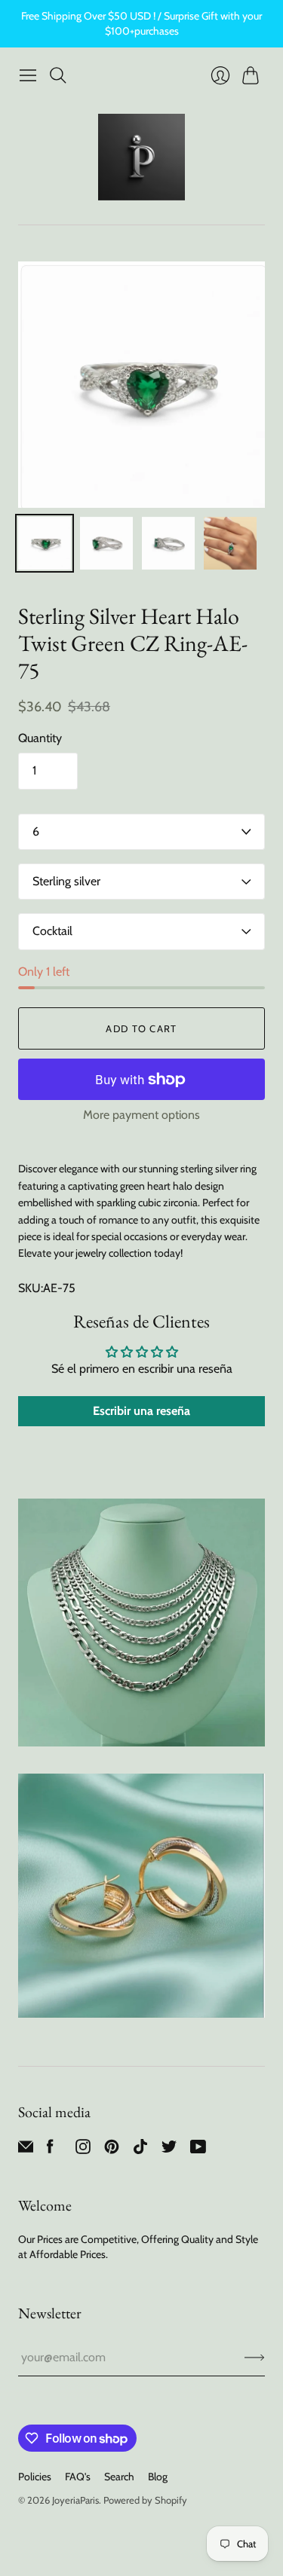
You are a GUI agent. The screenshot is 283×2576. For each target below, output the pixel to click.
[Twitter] (169, 2150)
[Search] (58, 75)
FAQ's (78, 2477)
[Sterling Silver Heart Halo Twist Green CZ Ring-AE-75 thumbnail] (45, 543)
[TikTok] (140, 2150)
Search (119, 2477)
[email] (26, 2150)
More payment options (141, 1115)
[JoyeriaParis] (141, 157)
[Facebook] (50, 2150)
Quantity (40, 738)
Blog (158, 2477)
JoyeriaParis (75, 2500)
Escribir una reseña (141, 1411)
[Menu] (28, 75)
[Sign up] (255, 2358)
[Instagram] (83, 2150)
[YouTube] (198, 2150)
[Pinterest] (112, 2150)
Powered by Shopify (145, 2500)
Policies (35, 2477)
